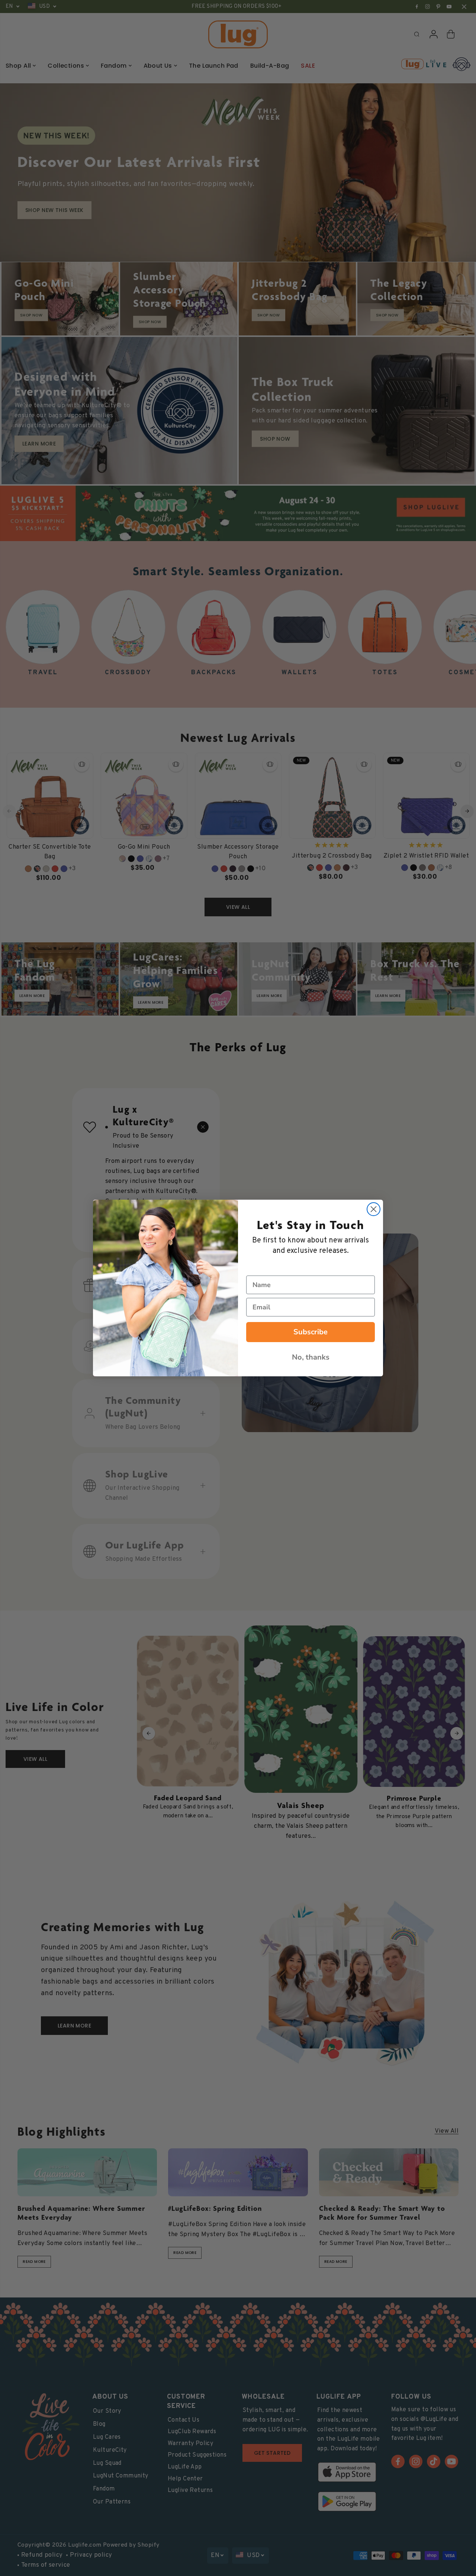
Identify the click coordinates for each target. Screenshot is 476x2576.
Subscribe (311, 1332)
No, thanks (311, 1357)
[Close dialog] (374, 1209)
